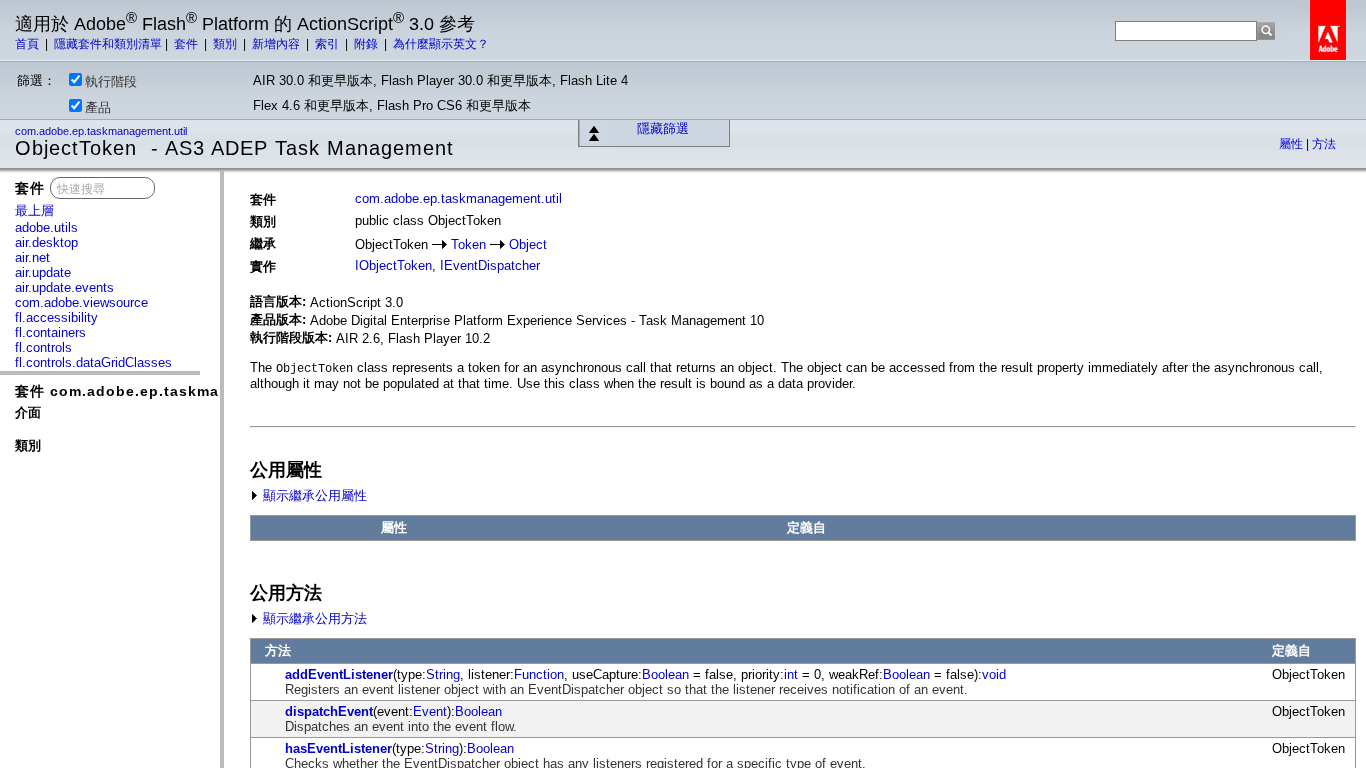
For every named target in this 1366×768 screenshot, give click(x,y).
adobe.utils (46, 227)
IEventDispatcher (490, 265)
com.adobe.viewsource (81, 302)
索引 (328, 44)
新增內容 (277, 44)
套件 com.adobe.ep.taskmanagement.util (170, 391)
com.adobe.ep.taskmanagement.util (102, 131)
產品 (98, 107)
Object (528, 244)
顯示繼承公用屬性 (313, 495)
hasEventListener (338, 748)
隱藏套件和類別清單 (108, 44)
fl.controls (43, 347)
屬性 (1292, 144)
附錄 (367, 44)
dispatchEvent (329, 711)
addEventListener (339, 674)
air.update (43, 272)
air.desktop (46, 242)
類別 (226, 44)
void (994, 674)
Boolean (665, 674)
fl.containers (50, 332)
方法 (1324, 144)
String (443, 674)
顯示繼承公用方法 (313, 618)
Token (468, 244)
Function (539, 674)
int (791, 674)
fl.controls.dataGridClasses (93, 362)
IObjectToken (393, 265)
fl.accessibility (56, 317)
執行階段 (111, 81)
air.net (32, 257)
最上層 (34, 210)
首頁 (28, 44)
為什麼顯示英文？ (441, 44)
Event (430, 711)
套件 (187, 44)
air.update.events (64, 287)
